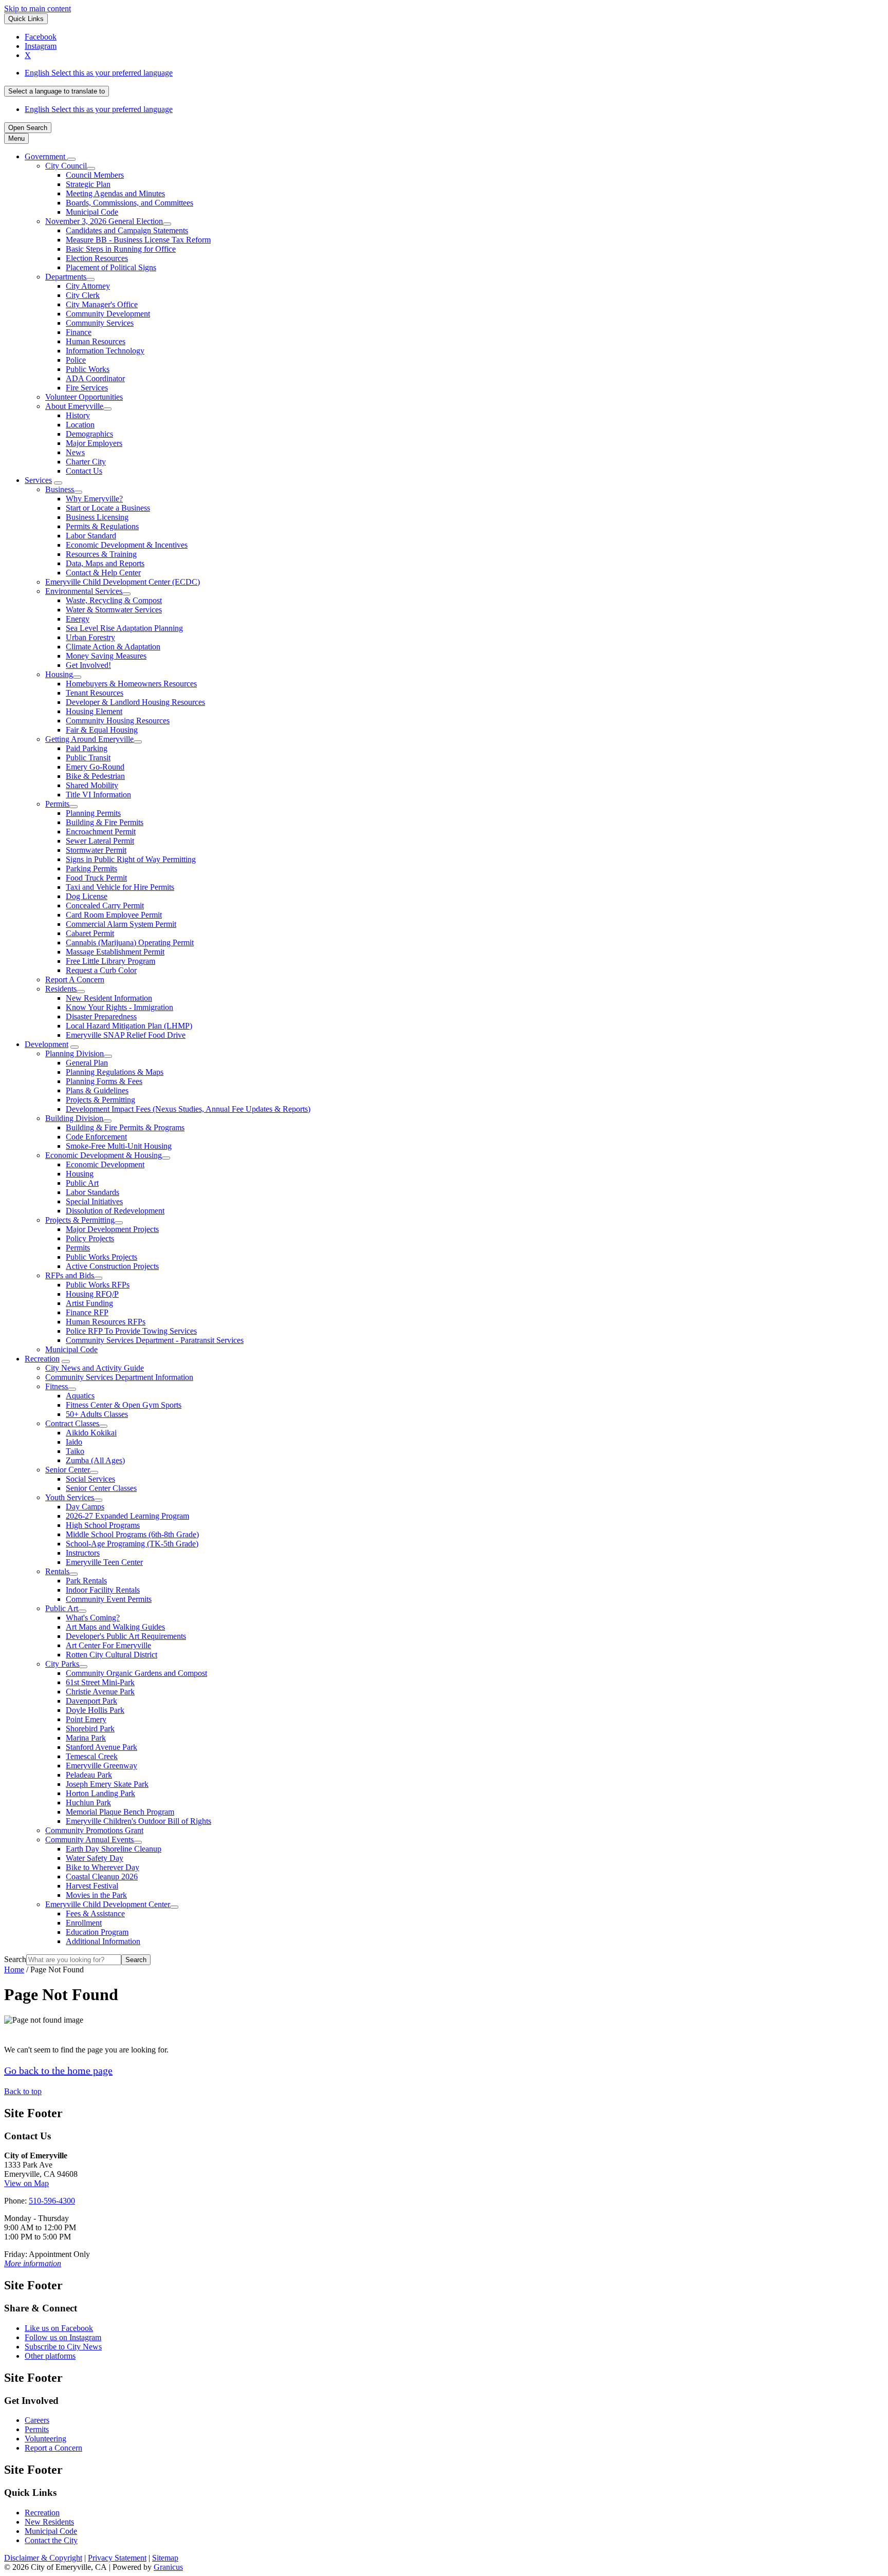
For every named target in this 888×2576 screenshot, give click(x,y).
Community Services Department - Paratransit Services (155, 1340)
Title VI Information (98, 795)
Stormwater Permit (96, 850)
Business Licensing (97, 517)
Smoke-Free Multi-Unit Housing (119, 1146)
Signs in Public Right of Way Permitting (131, 859)
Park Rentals (86, 1581)
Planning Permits (93, 813)
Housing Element (94, 711)
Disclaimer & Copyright (43, 2558)
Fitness (57, 1386)
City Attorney (88, 286)
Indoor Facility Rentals (103, 1590)
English (99, 73)
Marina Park (86, 1738)
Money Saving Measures (106, 656)
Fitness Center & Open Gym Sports (124, 1405)
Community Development (108, 314)
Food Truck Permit (96, 878)
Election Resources (97, 258)
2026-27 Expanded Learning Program (127, 1516)
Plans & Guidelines (97, 1090)
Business (60, 489)
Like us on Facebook (59, 2328)
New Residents (49, 2522)
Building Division (74, 1118)
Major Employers (94, 443)
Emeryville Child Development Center (108, 1904)
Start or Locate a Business (108, 508)
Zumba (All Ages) (95, 1460)
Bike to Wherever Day (103, 1867)
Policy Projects (90, 1238)
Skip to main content (38, 8)
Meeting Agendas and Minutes (115, 193)
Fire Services (87, 388)
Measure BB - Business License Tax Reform (138, 240)
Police (76, 360)
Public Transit (88, 758)
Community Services (100, 323)
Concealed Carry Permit (105, 906)
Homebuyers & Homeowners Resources (131, 684)
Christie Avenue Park (100, 1692)
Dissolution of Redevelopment (115, 1211)
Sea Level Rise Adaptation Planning (124, 628)
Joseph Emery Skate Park (107, 1784)
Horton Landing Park (100, 1793)
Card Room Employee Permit (114, 915)
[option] (454, 73)
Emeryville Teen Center (104, 1562)
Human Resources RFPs (106, 1322)
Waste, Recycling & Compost (114, 600)
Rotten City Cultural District (112, 1655)
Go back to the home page (58, 2070)
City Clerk (83, 295)
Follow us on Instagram (63, 2337)
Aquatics (80, 1396)
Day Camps (85, 1507)
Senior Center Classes (101, 1488)
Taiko (75, 1451)
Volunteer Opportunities (84, 397)
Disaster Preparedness (101, 1016)
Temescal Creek (92, 1756)
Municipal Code (92, 212)
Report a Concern (53, 2448)
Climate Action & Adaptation (113, 647)
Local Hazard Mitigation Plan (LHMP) (129, 1026)
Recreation (42, 1359)
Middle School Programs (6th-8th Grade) (132, 1534)
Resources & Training (101, 554)
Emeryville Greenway (101, 1766)
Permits (57, 804)
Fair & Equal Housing (102, 730)
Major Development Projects (112, 1229)
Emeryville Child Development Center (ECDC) (123, 582)
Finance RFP (87, 1312)
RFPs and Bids (70, 1275)
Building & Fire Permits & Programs (125, 1127)
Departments (66, 277)
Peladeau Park (89, 1775)
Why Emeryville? (94, 499)
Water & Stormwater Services (114, 610)
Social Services (90, 1479)
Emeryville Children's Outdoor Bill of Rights (138, 1821)
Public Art (82, 1183)
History (78, 415)
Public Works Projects (101, 1257)
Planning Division (75, 1053)
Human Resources (96, 341)
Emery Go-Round (95, 767)
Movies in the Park (96, 1895)
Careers (37, 2420)
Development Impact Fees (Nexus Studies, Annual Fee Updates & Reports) (188, 1109)
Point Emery (86, 1719)
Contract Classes (72, 1423)
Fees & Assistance (95, 1914)
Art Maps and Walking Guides (115, 1627)
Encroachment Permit (101, 832)
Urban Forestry (90, 637)
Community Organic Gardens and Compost (136, 1673)
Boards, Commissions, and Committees (129, 203)
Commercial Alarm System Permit (121, 924)
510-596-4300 (52, 2201)
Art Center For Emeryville (108, 1645)
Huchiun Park (88, 1803)
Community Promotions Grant (94, 1830)
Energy (78, 619)
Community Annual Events (89, 1840)
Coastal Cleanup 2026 (102, 1877)
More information (33, 2263)
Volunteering (45, 2439)
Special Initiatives (94, 1201)
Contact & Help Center (103, 573)
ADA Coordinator (95, 378)
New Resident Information (109, 998)
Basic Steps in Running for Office (121, 249)
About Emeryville (74, 406)
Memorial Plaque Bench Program (120, 1812)
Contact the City (51, 2540)
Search (15, 1959)
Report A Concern (75, 979)
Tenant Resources (95, 693)
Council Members (95, 175)
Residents (61, 989)
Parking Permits (91, 869)
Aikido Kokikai (91, 1433)
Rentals (57, 1571)
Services (38, 480)
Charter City (86, 462)
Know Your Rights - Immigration (119, 1007)
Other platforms (50, 2356)
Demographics (89, 434)
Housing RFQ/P (92, 1294)
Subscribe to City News (63, 2347)
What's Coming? (93, 1618)
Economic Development (105, 1164)
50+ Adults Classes (97, 1414)
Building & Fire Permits (105, 822)
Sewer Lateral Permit (100, 841)
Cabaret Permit (90, 933)
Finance (79, 332)
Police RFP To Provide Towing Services (131, 1331)
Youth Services (70, 1497)
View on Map (26, 2183)
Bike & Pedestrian (95, 776)
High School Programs (103, 1525)
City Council (66, 166)
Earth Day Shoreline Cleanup (114, 1849)
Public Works (88, 369)
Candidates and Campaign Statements (127, 230)
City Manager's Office (102, 304)
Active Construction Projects (112, 1266)
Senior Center (68, 1470)
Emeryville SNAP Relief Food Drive (126, 1035)
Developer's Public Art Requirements (126, 1636)
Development (47, 1044)
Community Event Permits (109, 1599)
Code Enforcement (96, 1137)
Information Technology (105, 351)
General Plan (87, 1063)
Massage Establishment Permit (115, 952)
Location (80, 425)
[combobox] (57, 91)
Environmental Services (84, 591)
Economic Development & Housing (104, 1155)
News (75, 452)
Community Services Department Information (119, 1377)
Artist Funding (89, 1303)
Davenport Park (91, 1701)
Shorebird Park (90, 1729)
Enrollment (84, 1923)
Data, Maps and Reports (105, 563)
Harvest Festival (92, 1886)
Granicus (168, 2567)
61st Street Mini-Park (100, 1682)
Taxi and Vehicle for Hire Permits (120, 887)
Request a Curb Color (101, 970)
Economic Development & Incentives (127, 545)
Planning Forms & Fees (104, 1081)
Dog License (87, 896)
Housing (59, 674)
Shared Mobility (92, 785)
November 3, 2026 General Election (104, 221)
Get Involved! (88, 665)
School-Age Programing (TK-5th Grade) (132, 1544)
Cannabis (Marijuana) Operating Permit (130, 942)
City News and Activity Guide (95, 1368)
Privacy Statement (117, 2558)
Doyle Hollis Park (95, 1710)
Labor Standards (92, 1192)
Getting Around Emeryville (89, 739)
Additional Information (103, 1941)
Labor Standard (91, 536)
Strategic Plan (88, 184)
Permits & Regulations (102, 526)
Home (14, 1970)
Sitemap (165, 2558)
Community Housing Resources (118, 721)
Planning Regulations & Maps (115, 1072)
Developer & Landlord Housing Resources (135, 702)
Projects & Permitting (100, 1100)
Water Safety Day (95, 1858)
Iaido (74, 1442)
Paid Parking (87, 748)
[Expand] (71, 159)
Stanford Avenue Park (101, 1747)
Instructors (83, 1553)
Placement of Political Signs (111, 267)
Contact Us (84, 471)
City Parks (62, 1664)
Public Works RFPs (98, 1285)
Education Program (97, 1932)
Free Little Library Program (110, 961)
